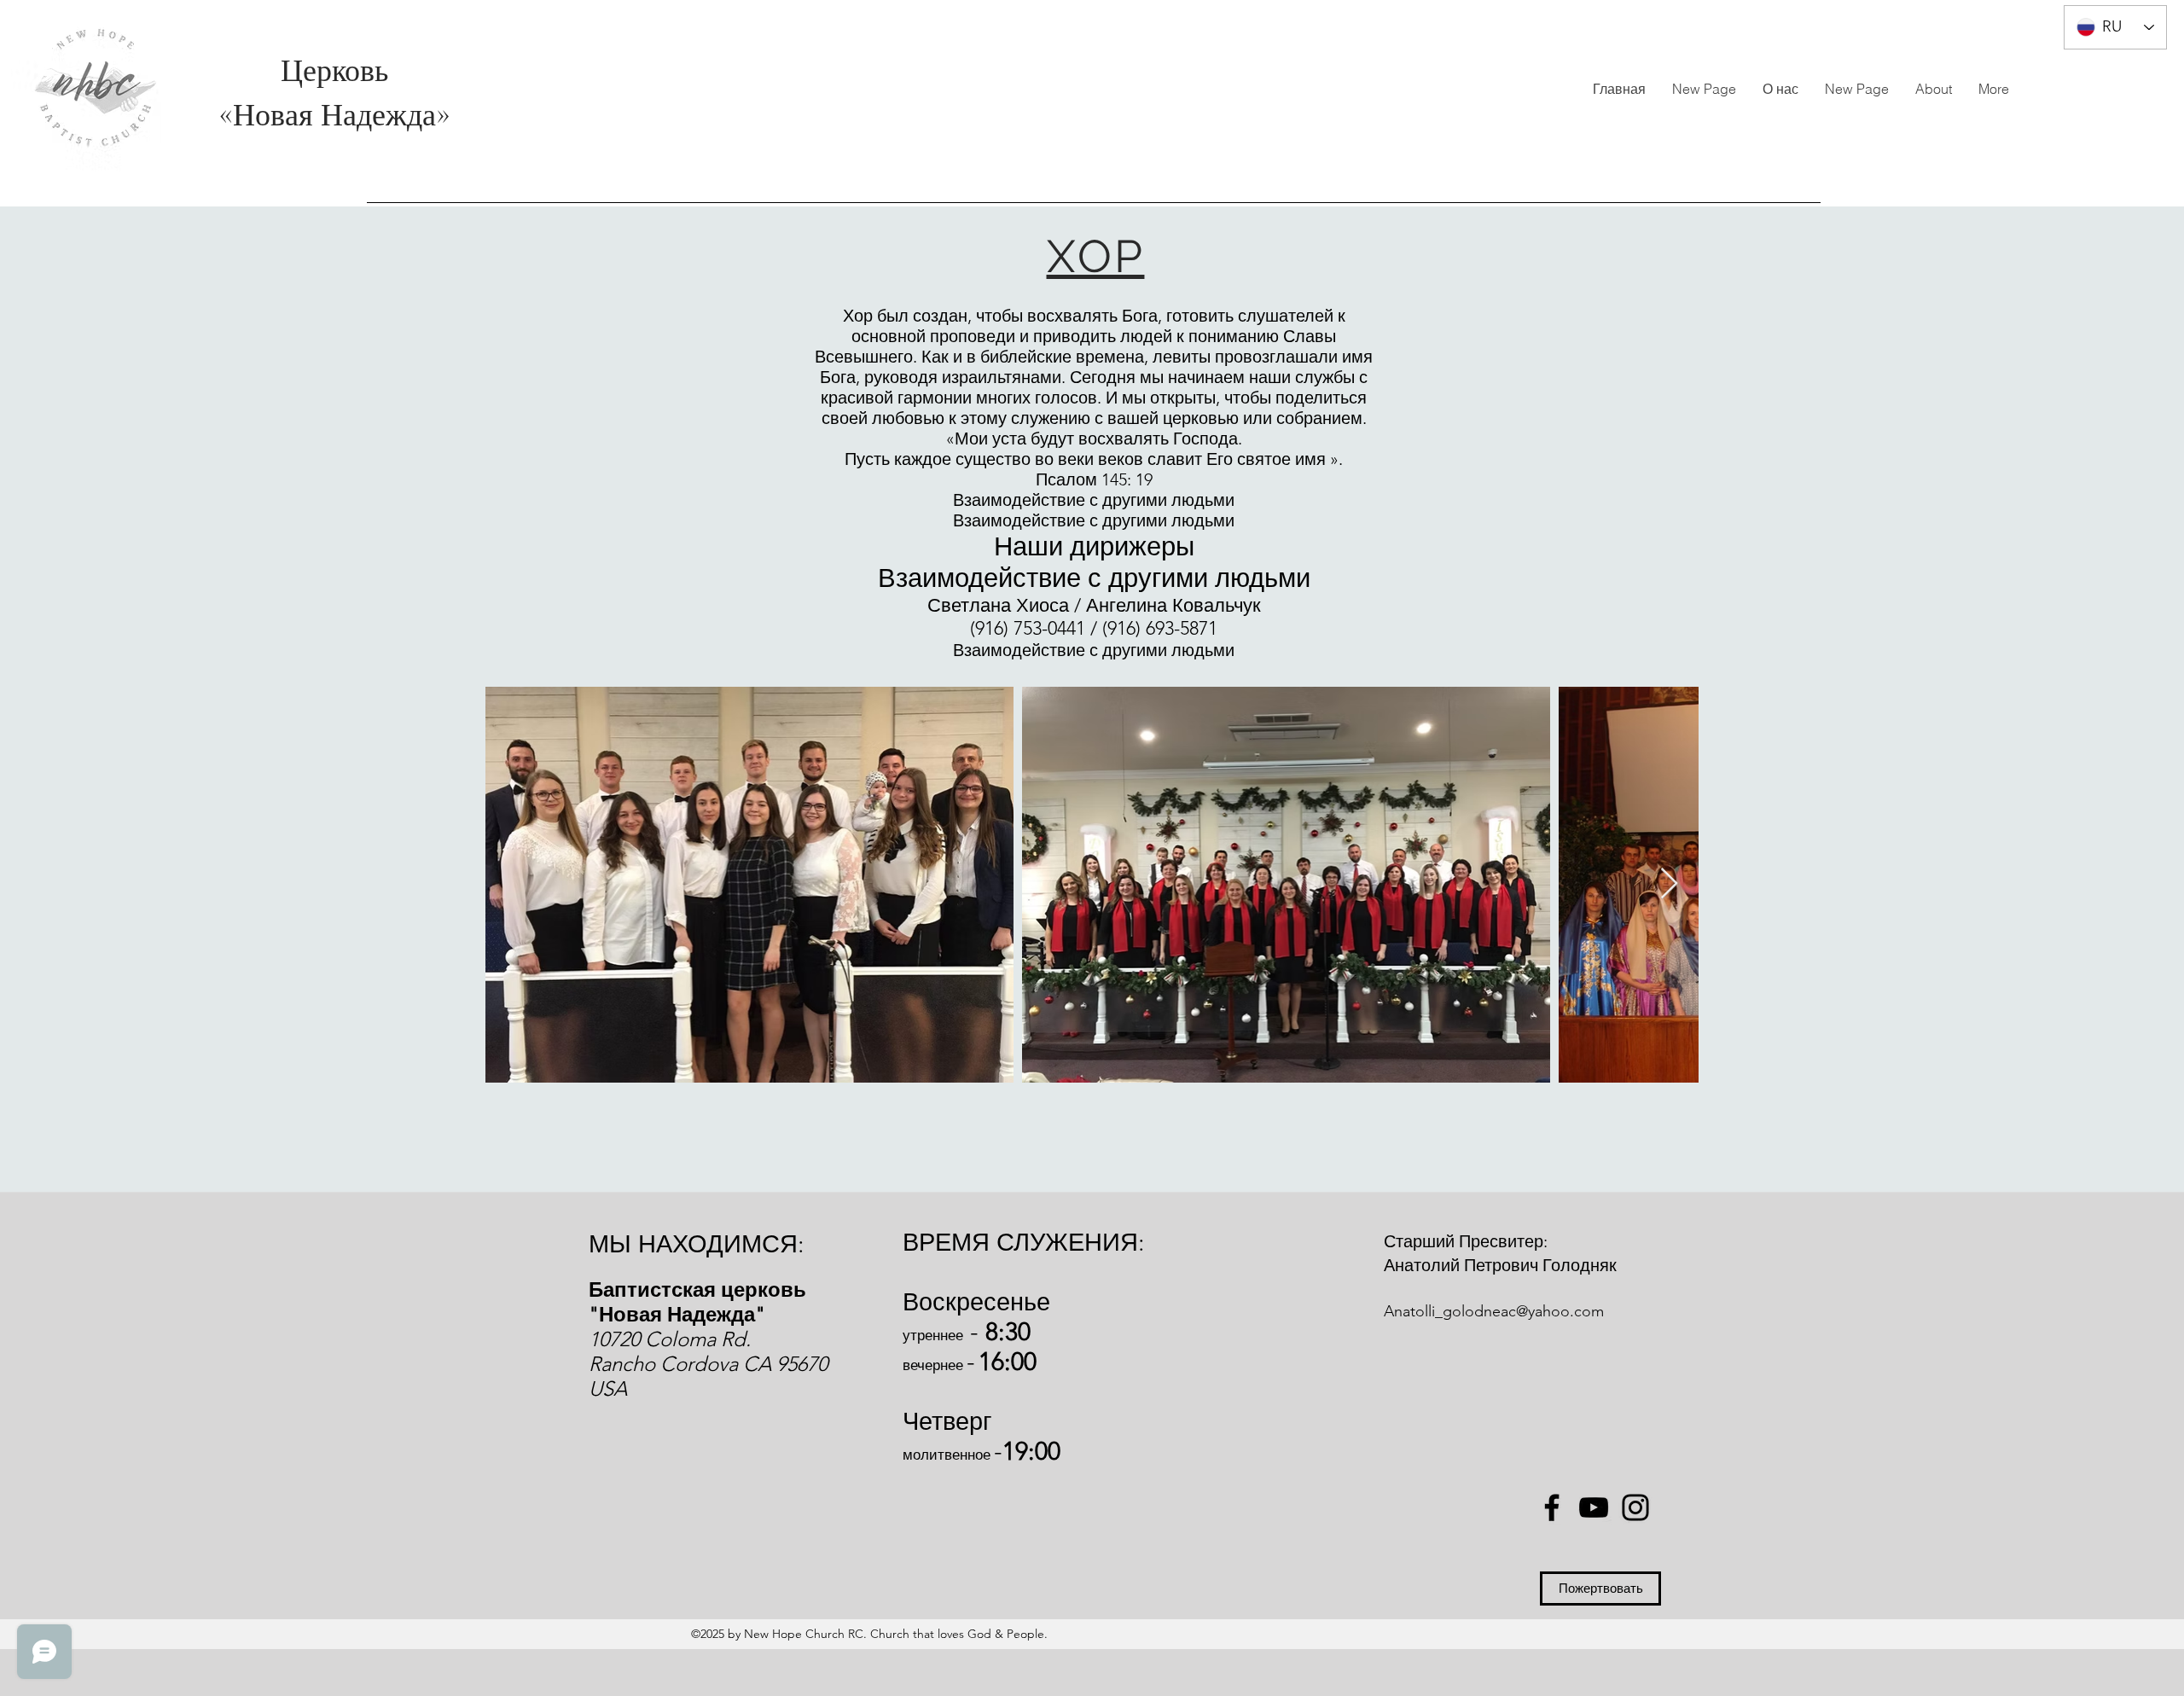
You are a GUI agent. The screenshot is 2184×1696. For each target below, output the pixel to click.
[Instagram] (1635, 1507)
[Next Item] (1669, 884)
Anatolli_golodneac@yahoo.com (1494, 1311)
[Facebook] (1552, 1507)
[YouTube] (1594, 1507)
